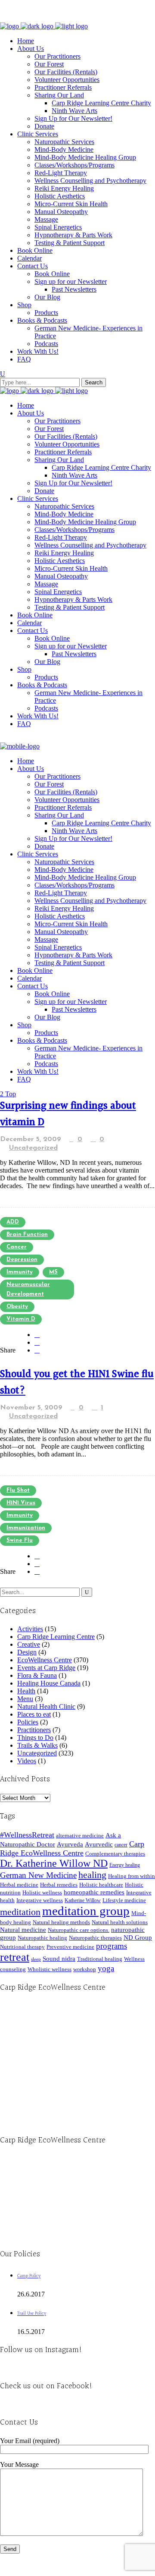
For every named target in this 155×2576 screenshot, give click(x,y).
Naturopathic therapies (95, 1938)
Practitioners (34, 1730)
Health (26, 1691)
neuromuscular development (28, 1289)
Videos (27, 1761)
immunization (26, 1528)
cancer (17, 1247)
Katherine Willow (83, 1900)
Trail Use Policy (32, 2313)
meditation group (86, 1911)
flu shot (18, 1490)
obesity (17, 1307)
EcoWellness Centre (45, 1660)
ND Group (138, 1938)
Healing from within (132, 1876)
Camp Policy (29, 2276)
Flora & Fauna (37, 1675)
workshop (85, 1969)
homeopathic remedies (94, 1892)
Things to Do (35, 1738)
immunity (20, 1272)
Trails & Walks (37, 1745)
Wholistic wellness (50, 1969)
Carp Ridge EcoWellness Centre (72, 1848)
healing (92, 1875)
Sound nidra (59, 1958)
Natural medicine (23, 1930)
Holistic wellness (42, 1892)
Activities (30, 1629)
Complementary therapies (115, 1854)
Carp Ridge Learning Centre (56, 1637)
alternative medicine (80, 1835)
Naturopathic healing (42, 1938)
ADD (13, 1222)
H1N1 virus (21, 1503)
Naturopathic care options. (79, 1930)
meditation (20, 1912)
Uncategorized (33, 1148)
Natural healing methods (61, 1922)
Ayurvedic (99, 1844)
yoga (106, 1968)
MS (53, 1272)
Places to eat (34, 1714)
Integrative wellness (40, 1900)
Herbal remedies (59, 1885)
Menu (25, 1699)
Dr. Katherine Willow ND (54, 1863)
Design (27, 1652)
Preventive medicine (70, 1947)
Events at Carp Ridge (46, 1668)
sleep (36, 1959)
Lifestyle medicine (124, 1900)
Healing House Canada (49, 1683)
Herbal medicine (19, 1885)
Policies (28, 1722)
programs (112, 1946)
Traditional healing (100, 1959)
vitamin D (21, 1319)
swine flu (20, 1540)
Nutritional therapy (22, 1947)
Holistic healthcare (101, 1885)
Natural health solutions (120, 1922)
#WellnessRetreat (27, 1835)
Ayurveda (70, 1844)
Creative (29, 1644)
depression (22, 1260)
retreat (15, 1957)
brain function (27, 1235)
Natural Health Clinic (46, 1706)
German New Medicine (38, 1875)
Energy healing (125, 1865)
